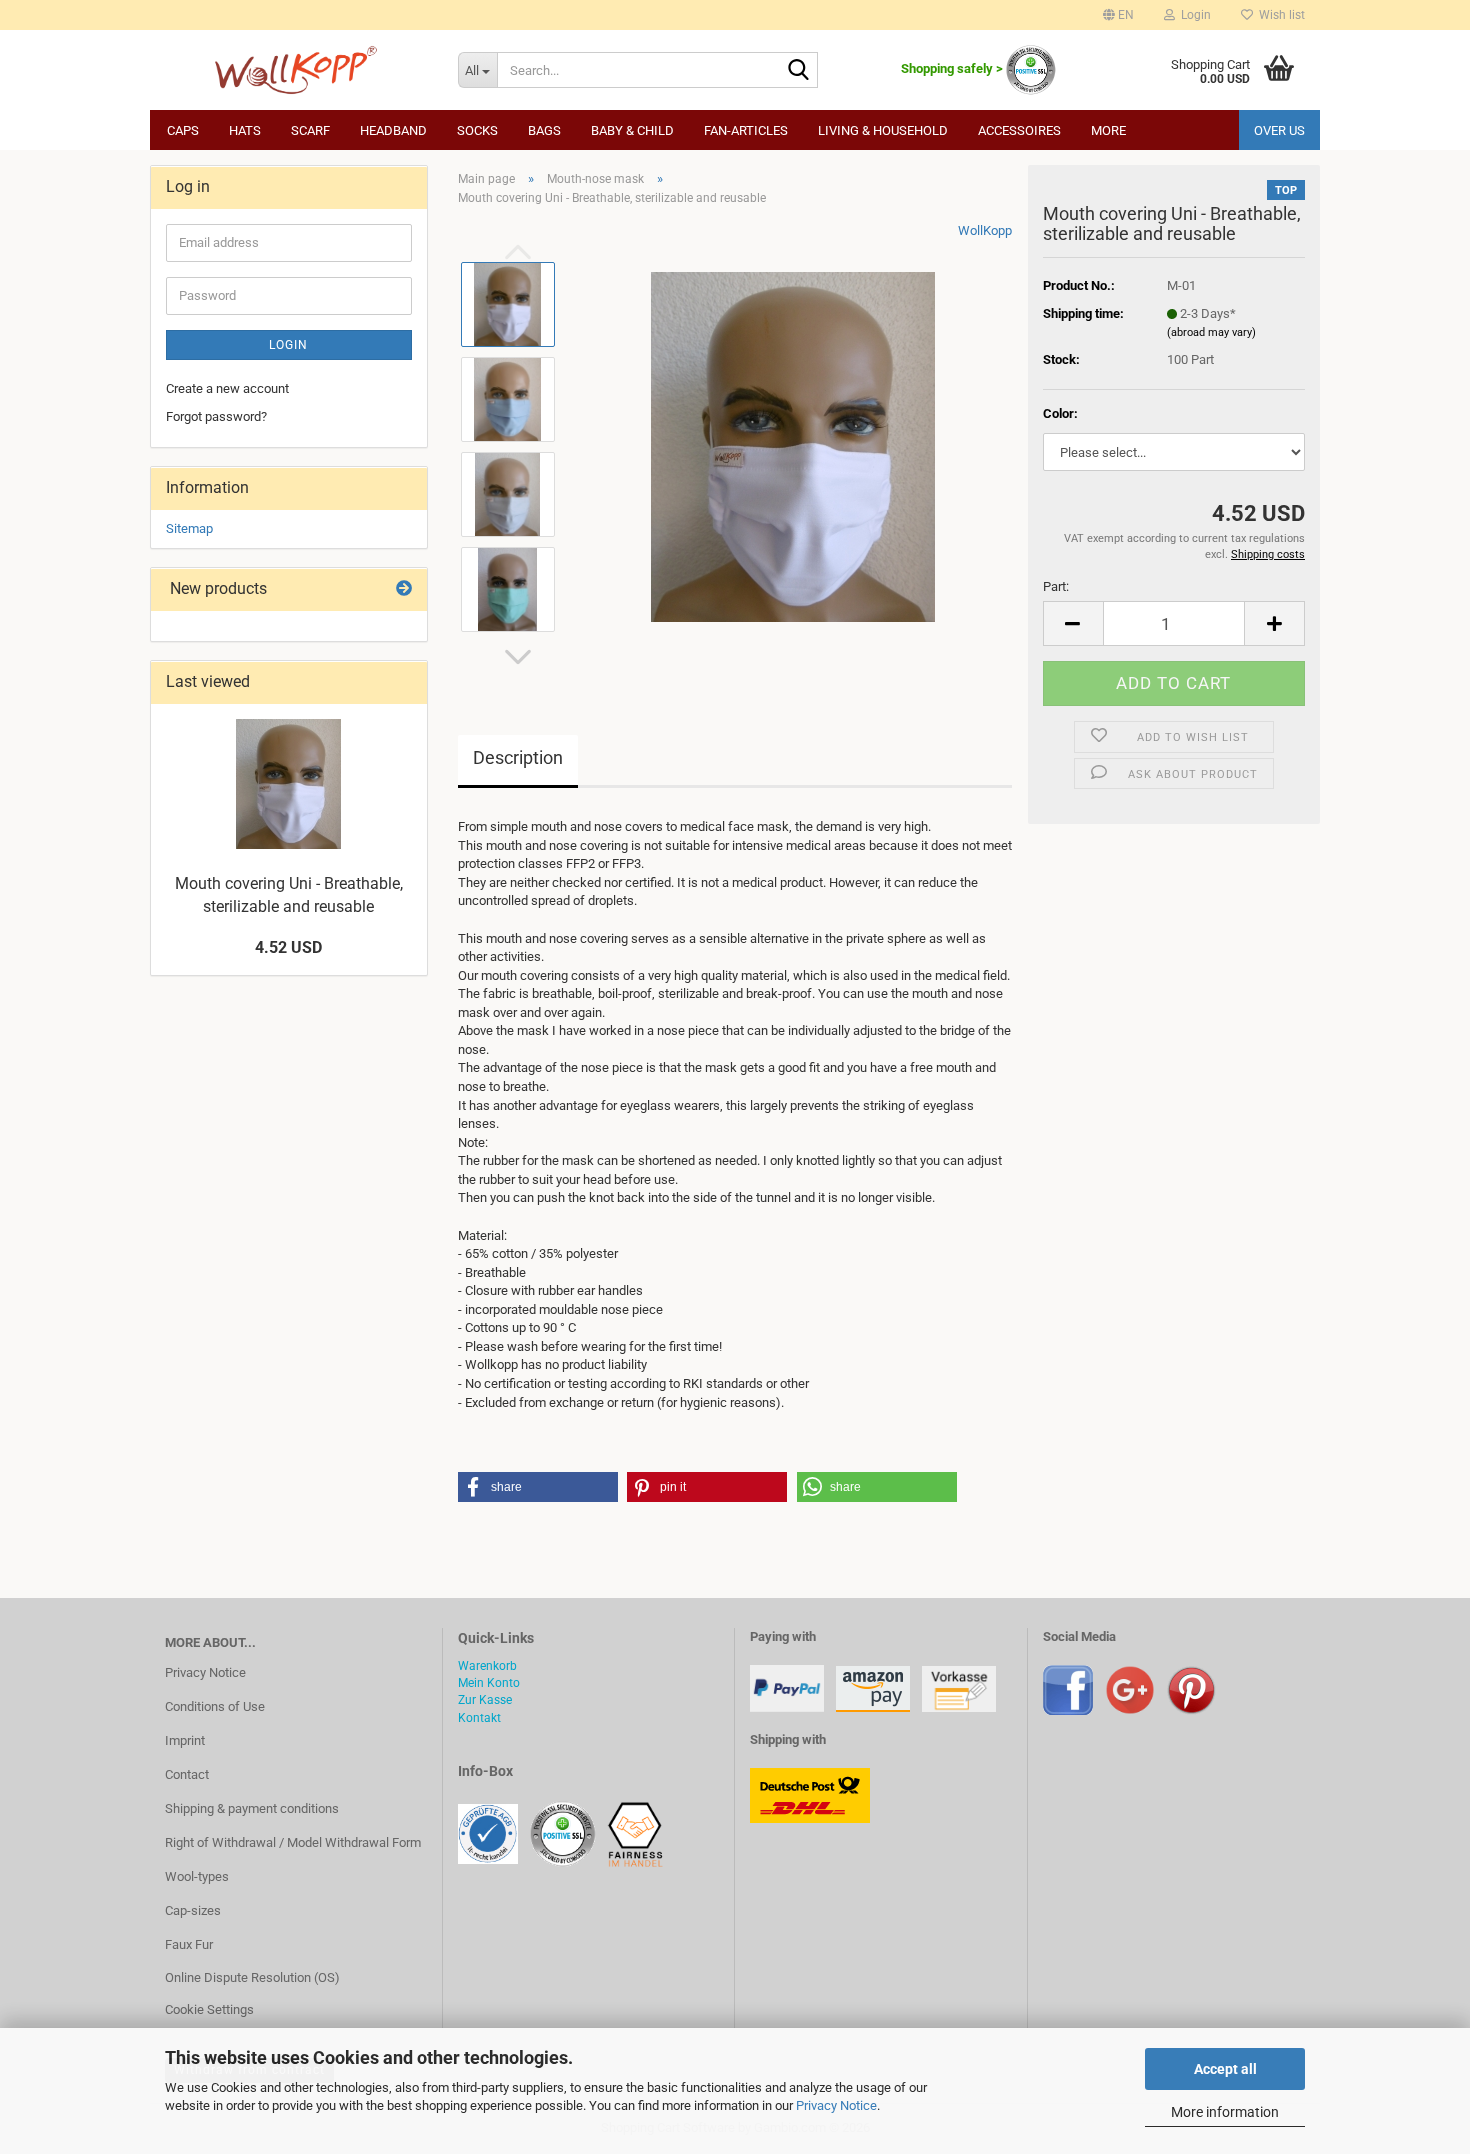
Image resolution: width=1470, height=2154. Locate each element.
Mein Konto (489, 1683)
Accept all (1225, 2069)
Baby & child (632, 130)
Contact (187, 1774)
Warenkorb (487, 1666)
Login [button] (1193, 15)
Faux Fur (189, 1944)
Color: (1060, 413)
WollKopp (985, 230)
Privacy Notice (836, 2105)
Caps (183, 130)
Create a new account (227, 388)
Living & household (883, 130)
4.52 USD (288, 947)
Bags (544, 130)
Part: (1056, 586)
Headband (393, 130)
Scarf (310, 130)
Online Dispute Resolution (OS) (252, 1977)
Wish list (1279, 15)
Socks (477, 130)
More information (1225, 2112)
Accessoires (1019, 130)
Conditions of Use (215, 1706)
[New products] (404, 589)
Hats (245, 130)
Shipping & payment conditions (252, 1808)
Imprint (185, 1740)
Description (518, 757)
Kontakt (479, 1718)
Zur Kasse (485, 1700)
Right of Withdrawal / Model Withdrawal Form (293, 1842)
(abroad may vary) (1211, 332)
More (1108, 130)
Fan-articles (746, 130)
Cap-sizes (193, 1910)
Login (288, 345)
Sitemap (189, 528)
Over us (1279, 130)
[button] (1118, 15)
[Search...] (799, 71)
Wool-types (197, 1876)
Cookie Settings (209, 2009)
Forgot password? (216, 416)
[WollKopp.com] (296, 70)
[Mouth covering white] (793, 446)
